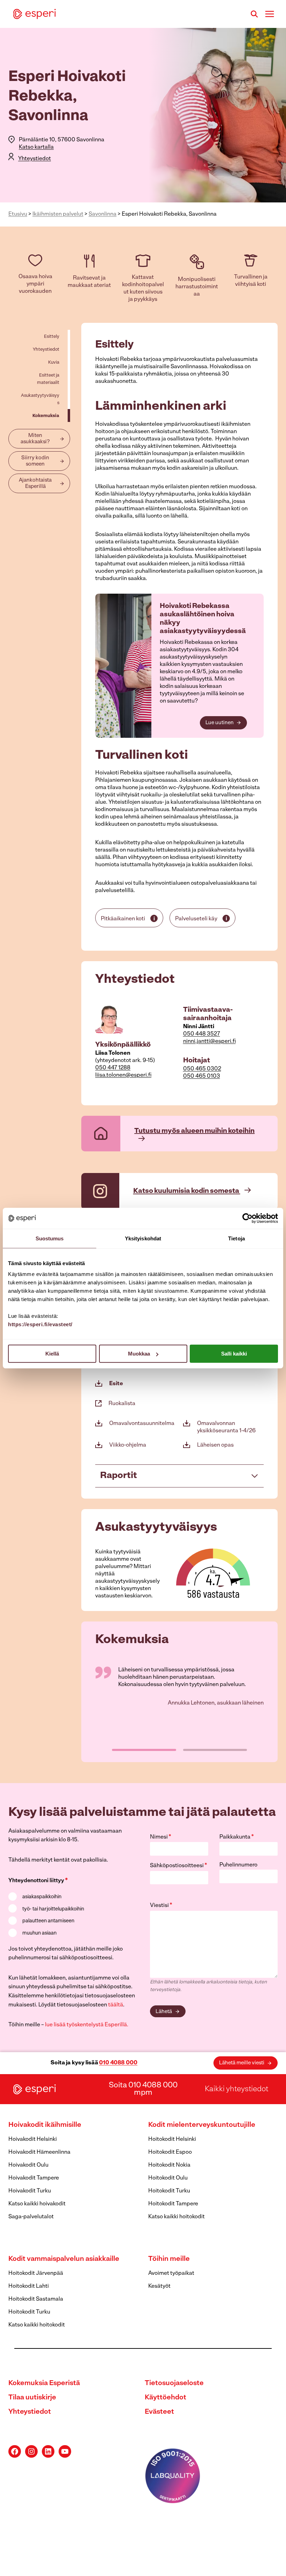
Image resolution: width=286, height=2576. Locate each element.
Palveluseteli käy (196, 919)
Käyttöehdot (165, 2398)
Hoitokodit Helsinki (172, 2139)
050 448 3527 (202, 1034)
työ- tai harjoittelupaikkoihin (53, 1909)
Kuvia (54, 362)
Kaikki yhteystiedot (236, 2089)
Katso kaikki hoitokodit (176, 2217)
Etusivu (18, 214)
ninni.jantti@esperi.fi (209, 1041)
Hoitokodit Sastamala (36, 2299)
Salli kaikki (234, 1354)
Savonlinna (103, 214)
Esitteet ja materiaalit (48, 379)
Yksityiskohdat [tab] (143, 1238)
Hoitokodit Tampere (173, 2204)
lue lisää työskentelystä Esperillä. (87, 2025)
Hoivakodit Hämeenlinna (39, 2152)
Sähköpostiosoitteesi (179, 1866)
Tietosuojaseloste (174, 2383)
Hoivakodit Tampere (34, 2178)
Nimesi (161, 1837)
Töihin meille (169, 2259)
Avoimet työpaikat (171, 2273)
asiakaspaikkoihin (42, 1897)
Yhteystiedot (35, 159)
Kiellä (52, 1354)
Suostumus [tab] (50, 1238)
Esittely (52, 337)
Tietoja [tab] (236, 1238)
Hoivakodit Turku (30, 2191)
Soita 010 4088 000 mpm (143, 2089)
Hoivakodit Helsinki (33, 2139)
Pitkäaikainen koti (123, 919)
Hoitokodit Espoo (170, 2152)
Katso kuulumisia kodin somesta (187, 1191)
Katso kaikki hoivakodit (37, 2204)
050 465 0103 (202, 1076)
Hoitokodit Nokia (169, 2165)
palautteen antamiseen (48, 1921)
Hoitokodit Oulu (168, 2178)
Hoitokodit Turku (169, 2191)
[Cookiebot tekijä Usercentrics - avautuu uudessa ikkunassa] (247, 1218)
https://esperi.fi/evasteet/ (40, 1324)
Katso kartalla (36, 147)
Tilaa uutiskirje (32, 2398)
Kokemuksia (46, 416)
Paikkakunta (237, 1837)
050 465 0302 (202, 1069)
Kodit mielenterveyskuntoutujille (202, 2125)
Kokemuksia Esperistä (44, 2383)
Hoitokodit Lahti (29, 2286)
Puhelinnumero (238, 1865)
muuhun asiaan (39, 1933)
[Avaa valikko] (269, 14)
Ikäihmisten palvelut (58, 214)
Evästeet (159, 2412)
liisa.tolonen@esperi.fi (123, 1075)
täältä (116, 2005)
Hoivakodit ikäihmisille (45, 2125)
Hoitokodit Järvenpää (36, 2273)
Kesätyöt (159, 2286)
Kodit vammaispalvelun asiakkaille (64, 2259)
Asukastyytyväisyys (40, 399)
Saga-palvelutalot (31, 2217)
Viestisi (161, 1906)
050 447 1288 (113, 1068)
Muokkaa (139, 1354)
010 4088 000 (118, 2063)
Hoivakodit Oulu (28, 2165)
